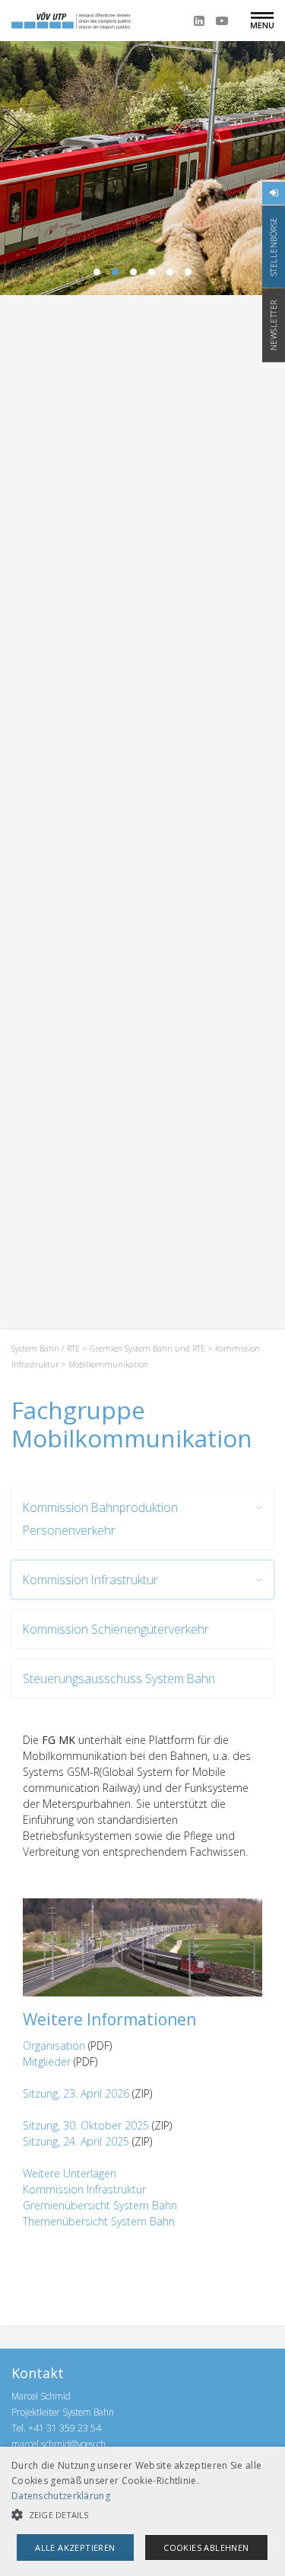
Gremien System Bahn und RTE (147, 1348)
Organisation (54, 2046)
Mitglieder (47, 2061)
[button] (142, 2515)
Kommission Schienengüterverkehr (116, 1629)
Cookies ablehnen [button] (206, 2547)
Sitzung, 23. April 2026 (76, 2093)
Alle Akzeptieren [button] (75, 2547)
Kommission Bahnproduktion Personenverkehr (100, 1519)
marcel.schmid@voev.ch (59, 2444)
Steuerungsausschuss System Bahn (119, 1679)
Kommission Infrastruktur (90, 1580)
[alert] (142, 2511)
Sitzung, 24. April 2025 (76, 2141)
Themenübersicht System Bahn (99, 2221)
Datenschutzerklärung (61, 2496)
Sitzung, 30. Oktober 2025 (86, 2125)
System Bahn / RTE (46, 1348)
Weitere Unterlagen (70, 2173)
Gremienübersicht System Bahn (100, 2205)
